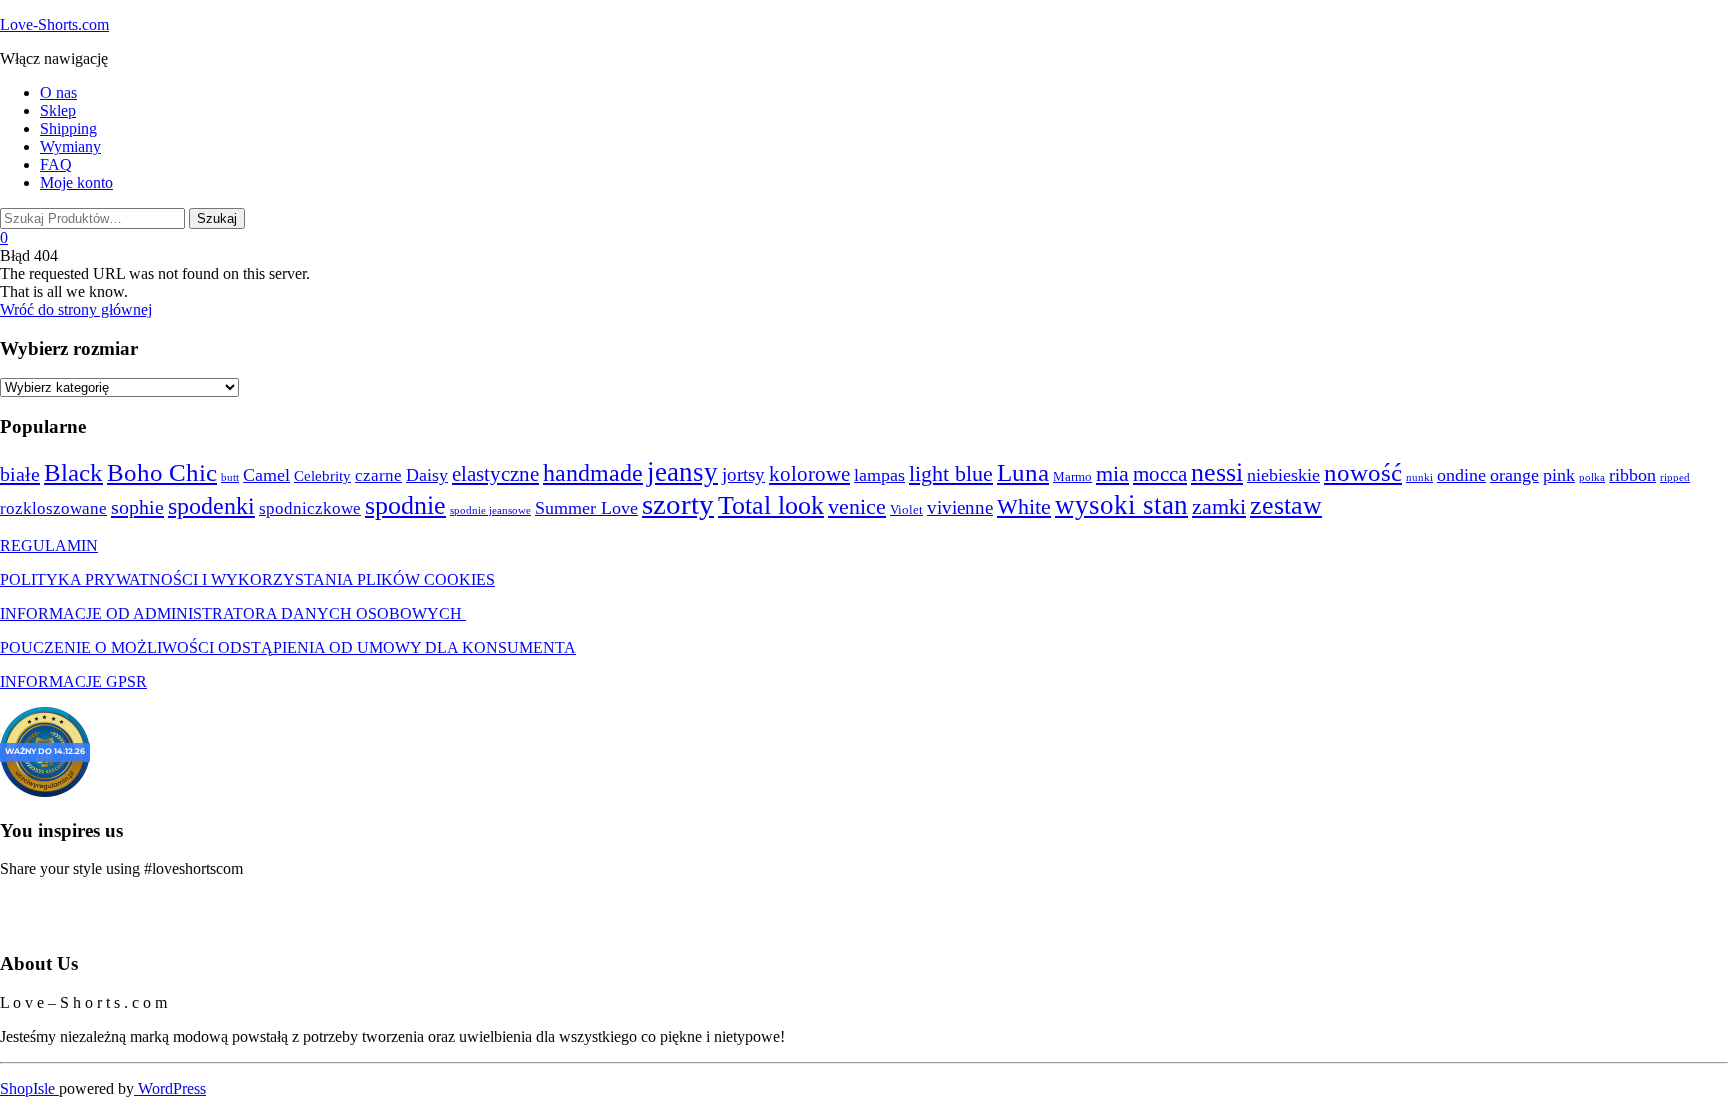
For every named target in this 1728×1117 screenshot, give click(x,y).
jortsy (743, 474)
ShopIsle (29, 1088)
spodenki (211, 506)
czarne (378, 475)
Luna (1023, 472)
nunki (1419, 477)
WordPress (170, 1088)
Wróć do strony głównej (76, 309)
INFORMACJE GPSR (73, 681)
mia (1112, 473)
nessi (1217, 472)
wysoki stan (1121, 505)
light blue (951, 474)
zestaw (1286, 505)
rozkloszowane (53, 508)
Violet (906, 509)
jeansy (682, 472)
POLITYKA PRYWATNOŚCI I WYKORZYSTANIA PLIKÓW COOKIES (247, 579)
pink (1559, 475)
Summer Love (586, 508)
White (1024, 506)
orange (1514, 475)
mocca (1160, 474)
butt (230, 477)
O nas (58, 92)
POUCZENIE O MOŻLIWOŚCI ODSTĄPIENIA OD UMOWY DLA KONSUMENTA (288, 647)
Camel (266, 475)
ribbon (1632, 475)
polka (1592, 477)
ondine (1461, 475)
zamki (1219, 507)
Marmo (1072, 476)
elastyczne (495, 474)
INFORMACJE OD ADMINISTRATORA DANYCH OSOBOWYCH (233, 613)
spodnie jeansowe (490, 510)
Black (73, 472)
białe (20, 474)
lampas (879, 475)
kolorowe (809, 474)
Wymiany (70, 146)
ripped (1675, 477)
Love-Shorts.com (54, 24)
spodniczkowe (310, 508)
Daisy (427, 475)
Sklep (58, 110)
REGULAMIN (49, 545)
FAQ (56, 164)
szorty (678, 504)
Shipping (68, 128)
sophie (137, 507)
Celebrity (322, 476)
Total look (771, 505)
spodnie (405, 505)
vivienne (960, 507)
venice (857, 507)
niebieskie (1283, 475)
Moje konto (76, 182)
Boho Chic (162, 472)
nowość (1363, 472)
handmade (593, 473)
